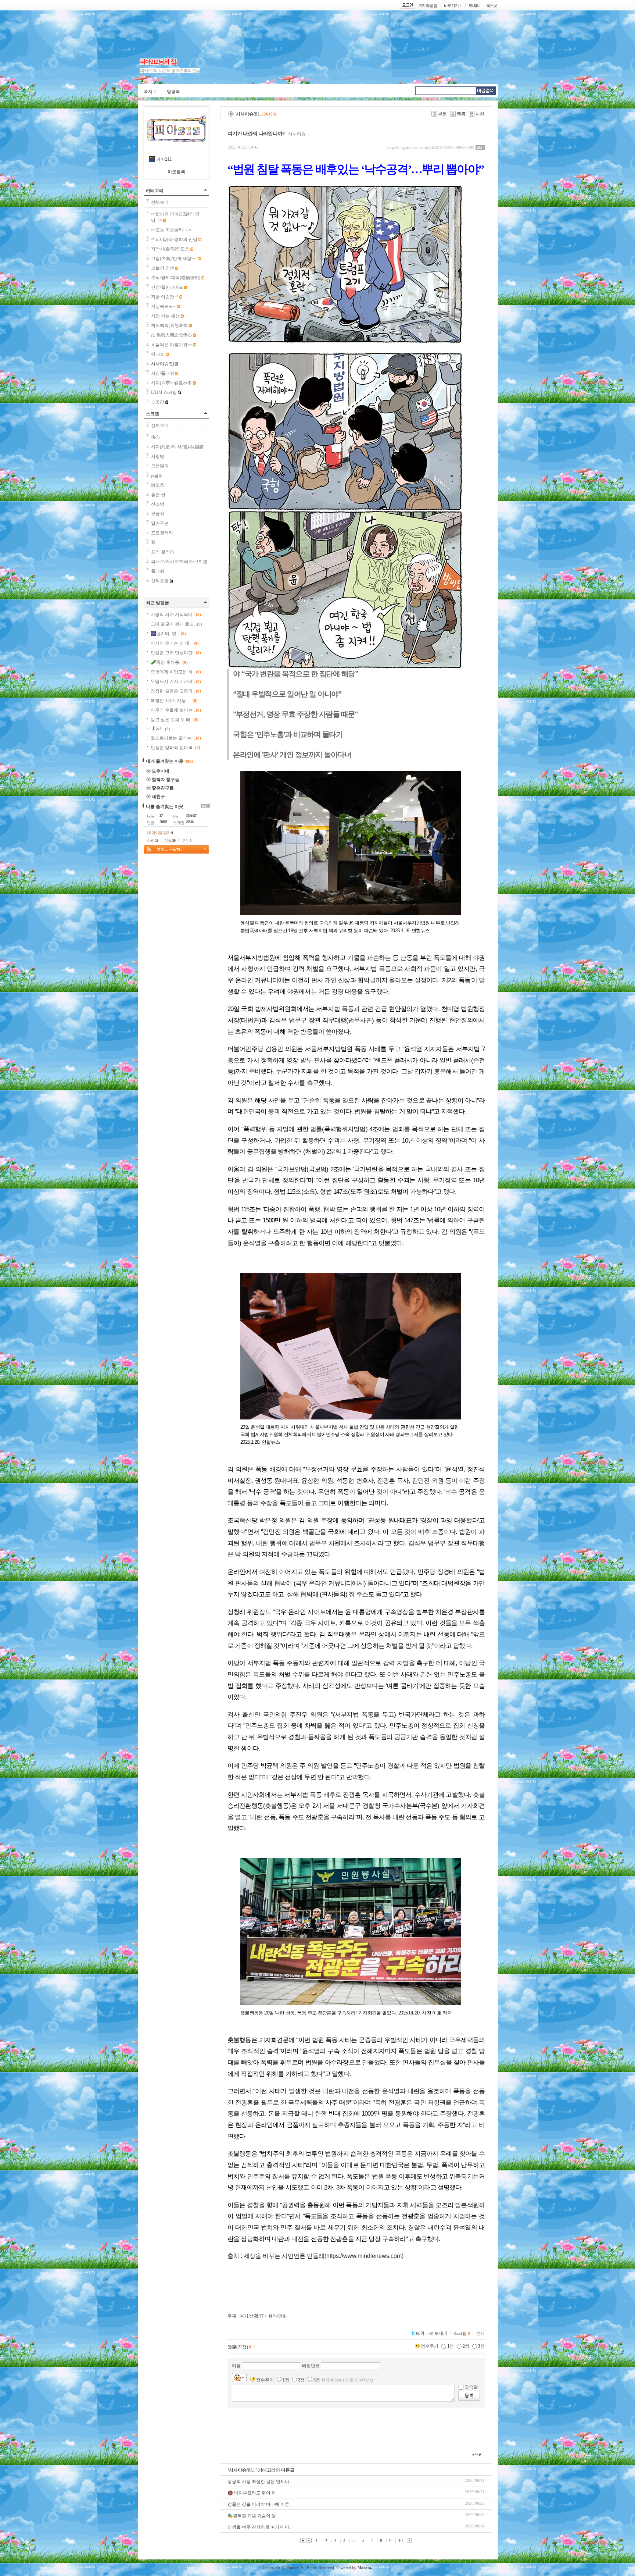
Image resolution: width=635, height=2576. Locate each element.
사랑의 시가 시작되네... (176, 614)
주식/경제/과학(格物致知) (176, 278)
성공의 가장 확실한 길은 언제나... (260, 2481)
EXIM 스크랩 (164, 392)
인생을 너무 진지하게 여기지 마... (260, 2527)
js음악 (157, 475)
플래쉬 (158, 571)
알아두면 (160, 523)
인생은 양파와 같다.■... (175, 748)
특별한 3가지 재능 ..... (174, 701)
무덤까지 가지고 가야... (176, 681)
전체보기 (160, 202)
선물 (170, 840)
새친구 (158, 797)
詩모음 (158, 485)
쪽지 (150, 92)
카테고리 (155, 190)
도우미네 (161, 771)
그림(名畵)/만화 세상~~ (174, 259)
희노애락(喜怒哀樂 (169, 325)
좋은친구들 (163, 788)
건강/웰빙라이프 (167, 287)
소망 (153, 840)
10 (401, 2541)
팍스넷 (492, 6)
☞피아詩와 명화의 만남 (174, 239)
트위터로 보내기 (432, 2333)
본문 (442, 114)
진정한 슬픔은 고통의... (176, 691)
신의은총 (160, 581)
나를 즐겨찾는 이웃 (165, 806)
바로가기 (451, 6)
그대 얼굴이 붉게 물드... (176, 624)
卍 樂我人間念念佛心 (171, 335)
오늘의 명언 (163, 268)
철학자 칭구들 (166, 780)
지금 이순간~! (165, 297)
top (478, 2454)
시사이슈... (299, 134)
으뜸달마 (160, 466)
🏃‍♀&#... (160, 729)
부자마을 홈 (428, 6)
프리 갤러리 (163, 552)
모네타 (474, 6)
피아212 (164, 159)
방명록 (173, 92)
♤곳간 (158, 402)
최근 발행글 (157, 603)
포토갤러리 (162, 533)
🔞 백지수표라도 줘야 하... (253, 2493)
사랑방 (158, 456)
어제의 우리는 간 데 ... (175, 643)
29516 (190, 822)
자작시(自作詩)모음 (170, 249)
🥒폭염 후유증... (169, 662)
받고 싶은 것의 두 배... (175, 720)
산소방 (158, 504)
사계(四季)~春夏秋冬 (171, 383)
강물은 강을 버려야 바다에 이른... (260, 2504)
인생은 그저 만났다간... (176, 653)
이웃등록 (176, 172)
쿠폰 (186, 840)
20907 (163, 822)
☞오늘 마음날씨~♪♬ (172, 230)
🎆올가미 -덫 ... (168, 634)
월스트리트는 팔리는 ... (176, 738)
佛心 (155, 437)
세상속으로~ (163, 306)
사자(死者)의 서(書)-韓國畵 (177, 447)
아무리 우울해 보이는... (176, 710)
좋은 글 (158, 495)
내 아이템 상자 (160, 833)
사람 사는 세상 (165, 316)
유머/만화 (278, 2316)
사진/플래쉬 (163, 373)
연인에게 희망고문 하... (176, 672)
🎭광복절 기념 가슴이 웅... (253, 2516)
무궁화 (158, 514)
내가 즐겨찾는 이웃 (165, 761)
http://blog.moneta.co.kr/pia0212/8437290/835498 (431, 147)
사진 (480, 114)
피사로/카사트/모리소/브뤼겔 (179, 562)
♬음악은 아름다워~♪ (172, 345)
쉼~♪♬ (158, 354)
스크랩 (153, 414)
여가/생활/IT (252, 2316)
